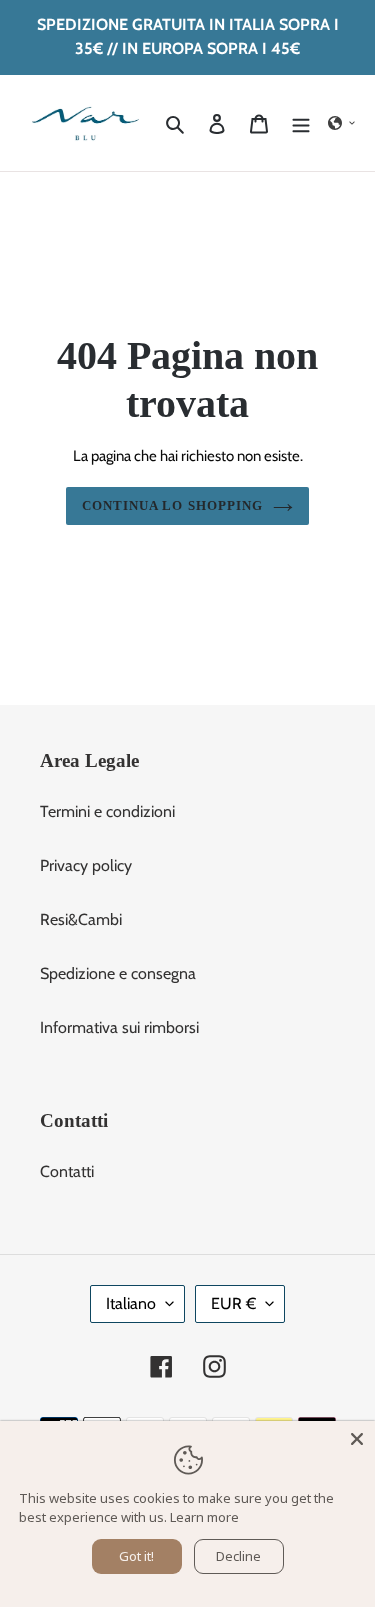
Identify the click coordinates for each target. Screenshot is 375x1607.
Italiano (131, 1303)
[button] (342, 123)
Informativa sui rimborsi (119, 1027)
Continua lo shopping (172, 505)
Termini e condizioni (107, 811)
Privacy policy (86, 865)
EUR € (233, 1303)
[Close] (357, 1439)
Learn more (204, 1517)
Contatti (67, 1171)
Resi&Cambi (81, 919)
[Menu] (301, 123)
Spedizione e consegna (118, 973)
